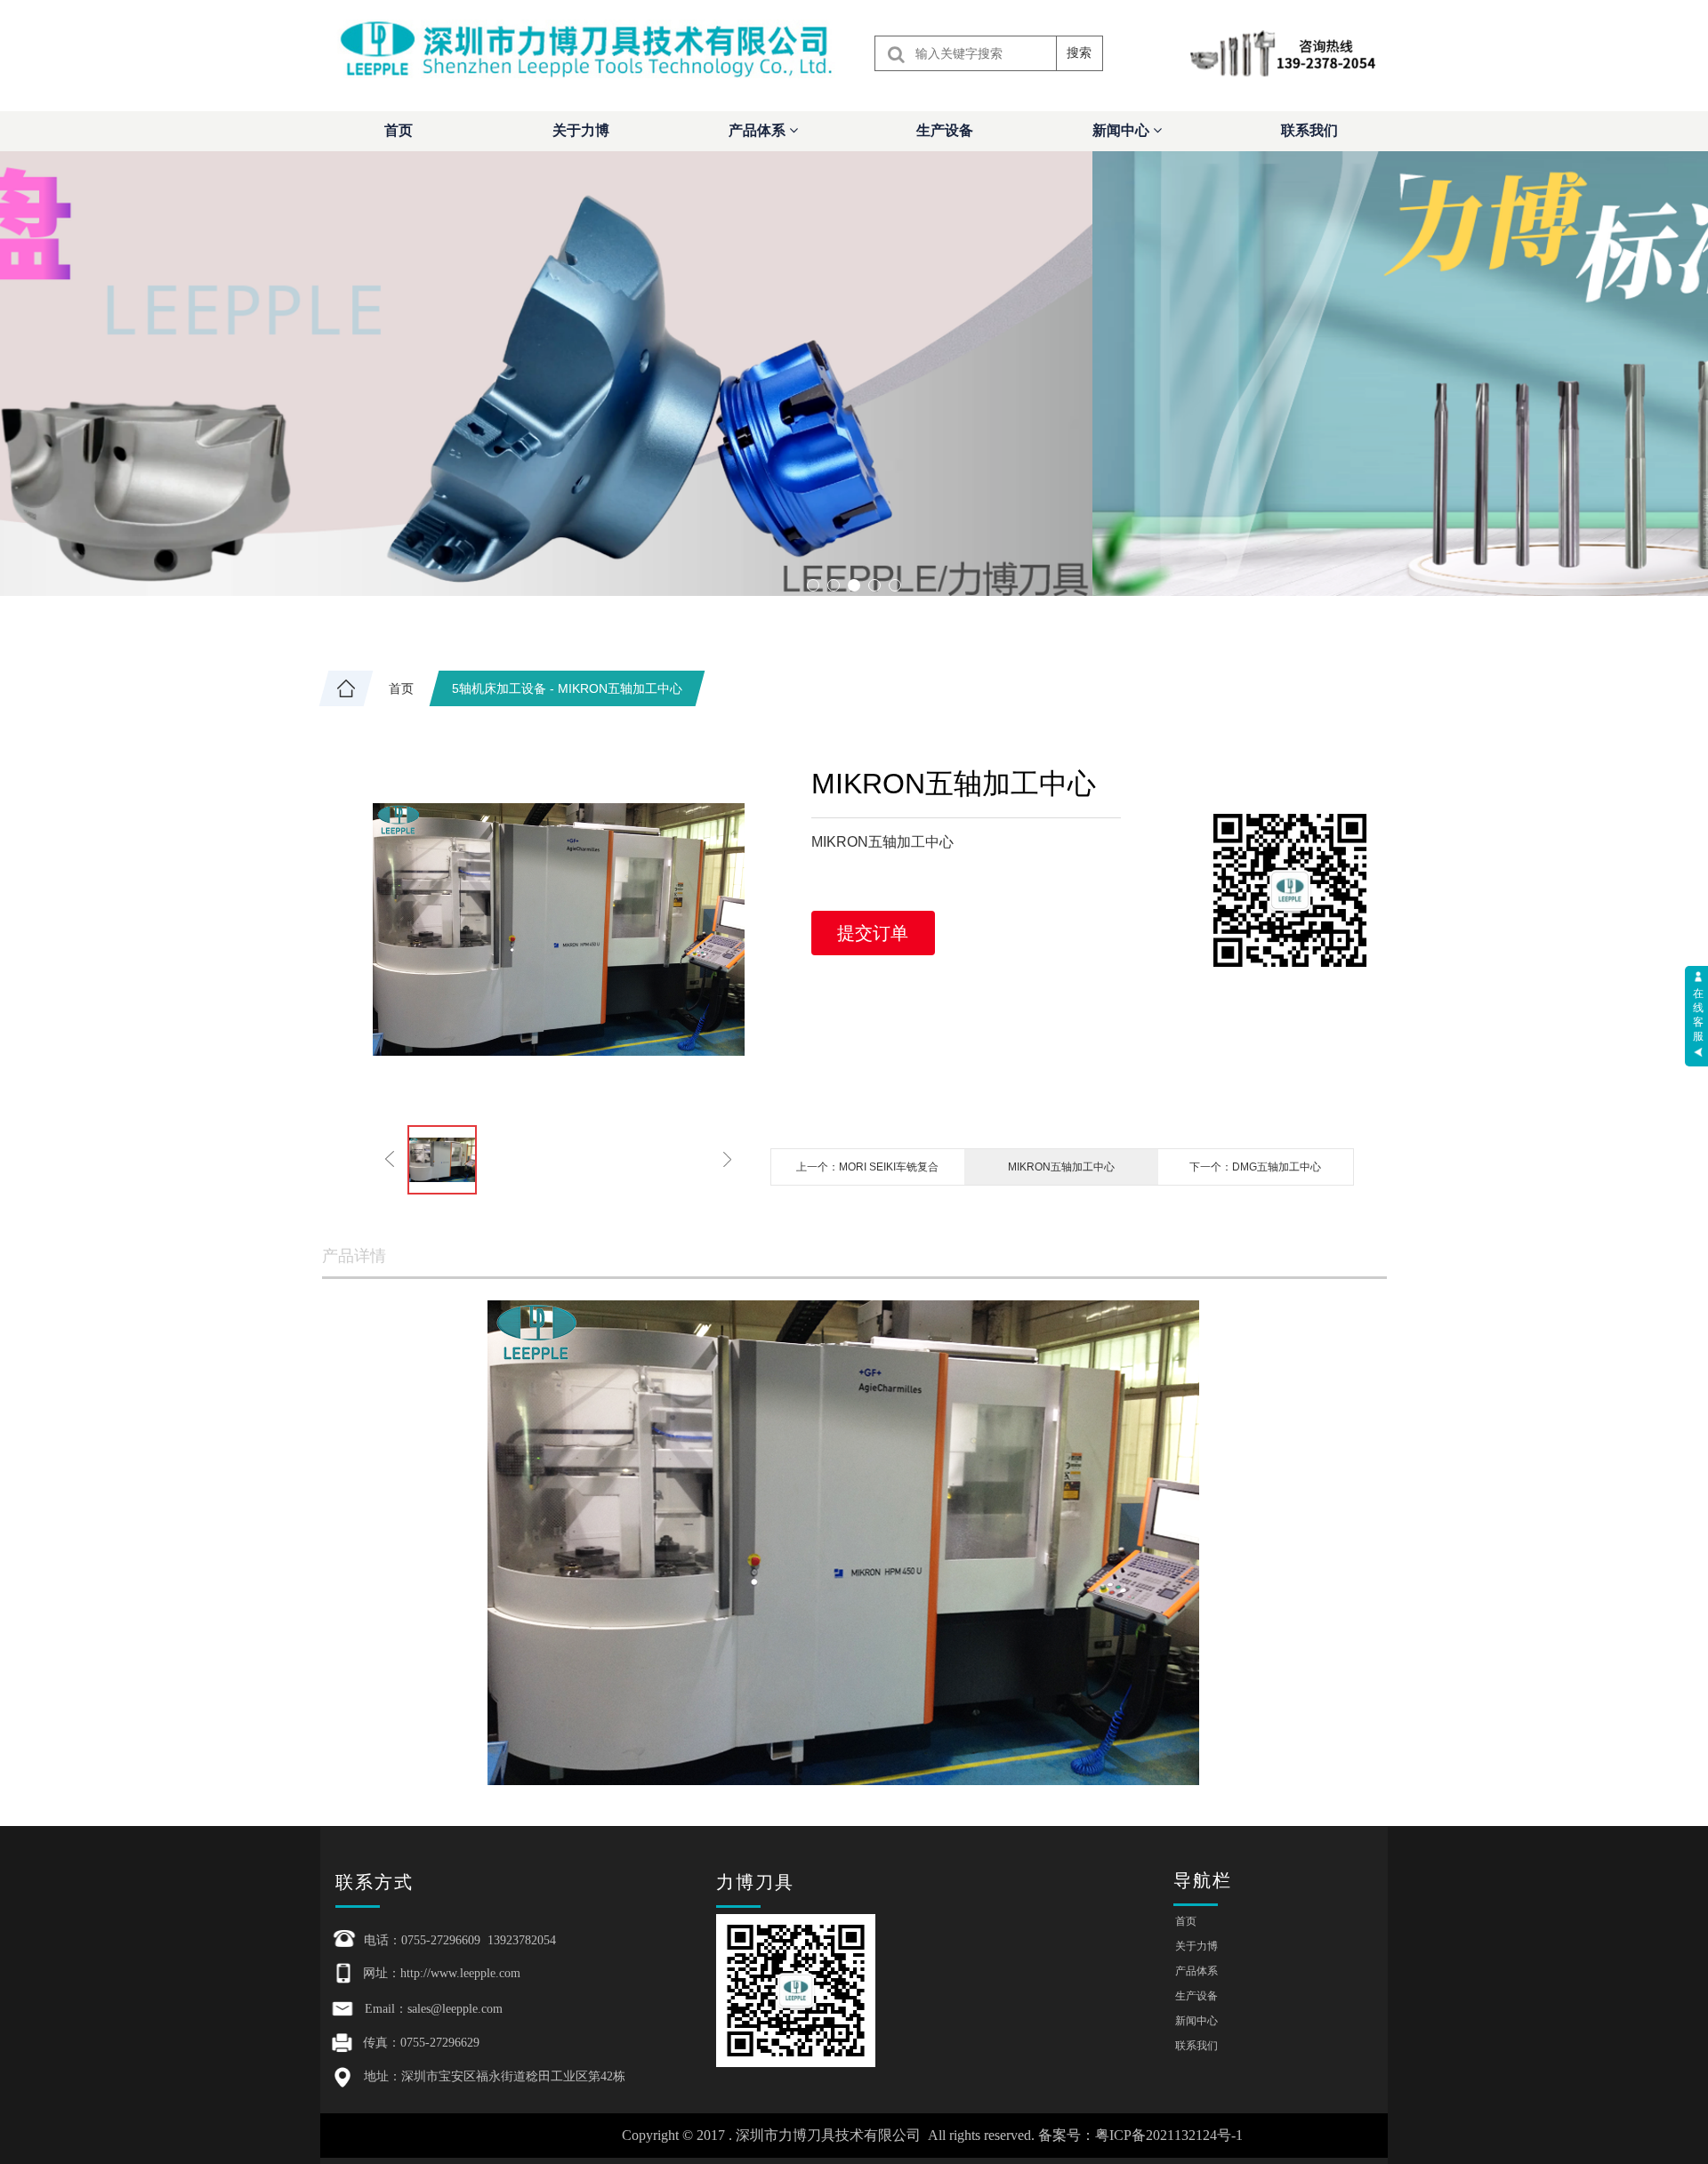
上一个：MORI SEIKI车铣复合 (867, 1167)
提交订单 (873, 933)
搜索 (1079, 52)
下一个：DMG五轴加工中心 (1255, 1167)
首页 (399, 130)
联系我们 (1309, 130)
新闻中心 (1123, 130)
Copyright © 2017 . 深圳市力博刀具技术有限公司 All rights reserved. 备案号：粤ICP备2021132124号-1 (932, 2135)
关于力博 (581, 130)
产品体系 (759, 130)
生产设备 (945, 130)
